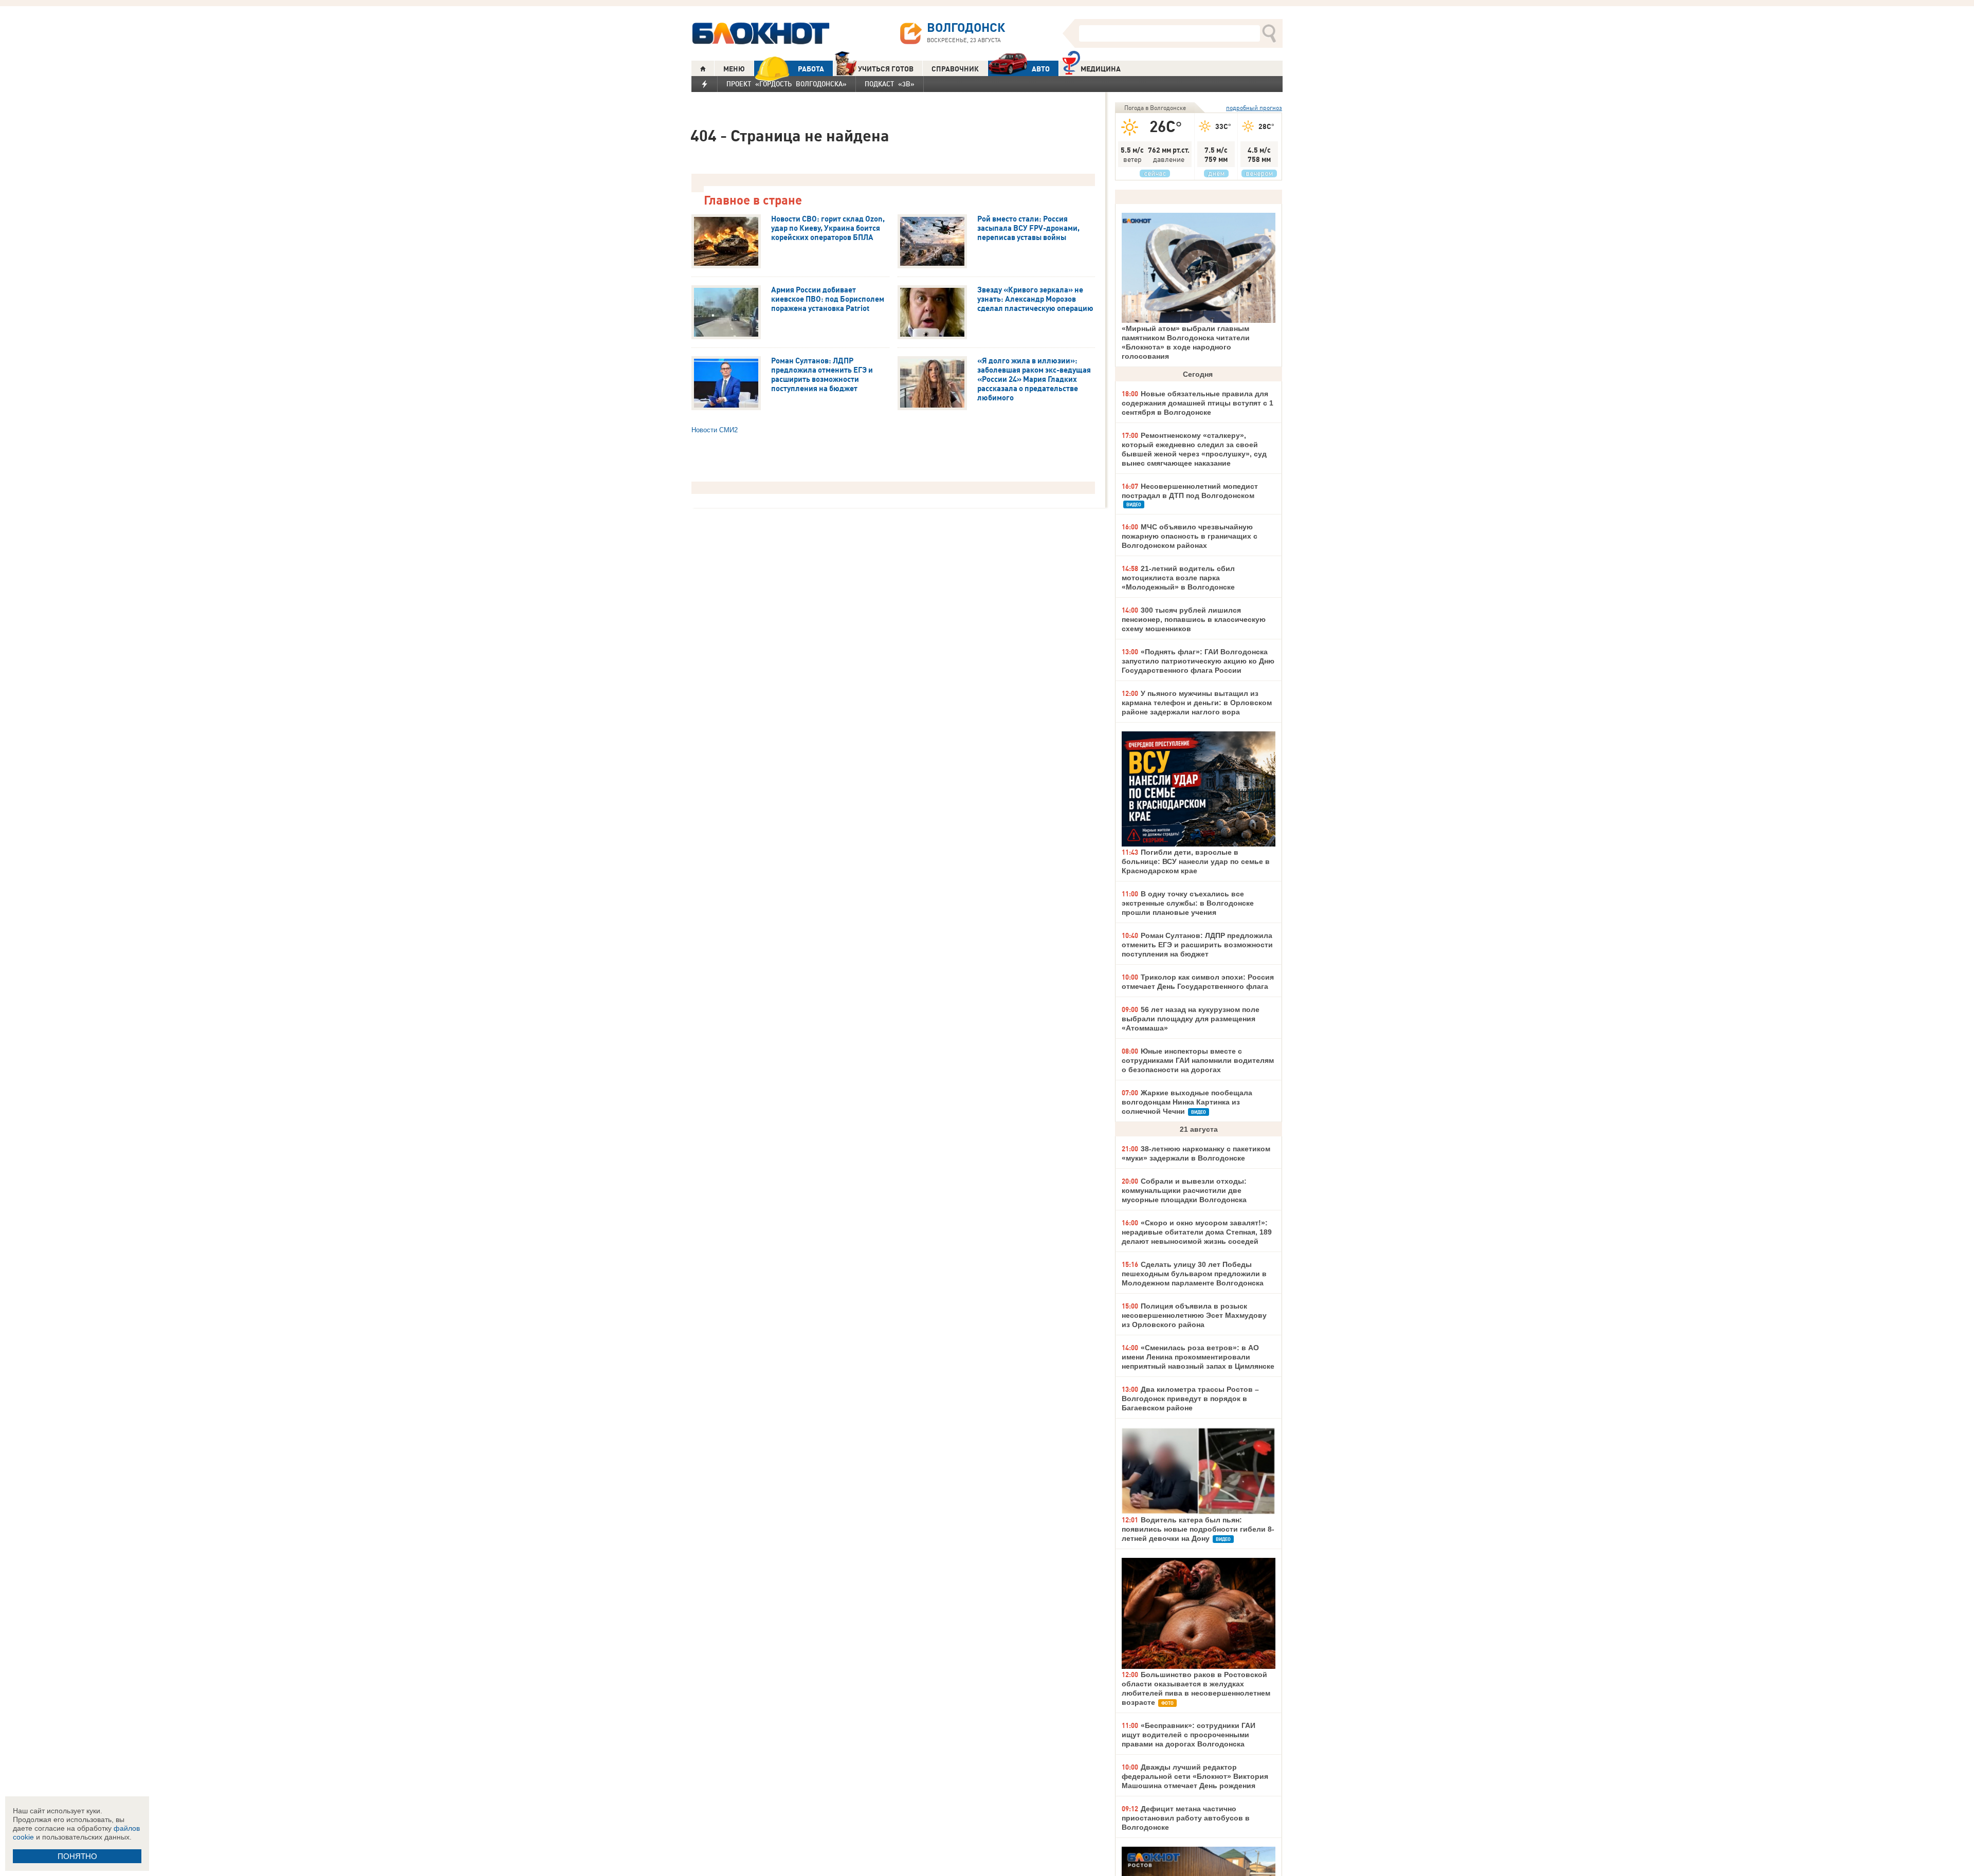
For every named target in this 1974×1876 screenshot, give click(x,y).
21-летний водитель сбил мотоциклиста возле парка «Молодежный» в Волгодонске (1178, 578)
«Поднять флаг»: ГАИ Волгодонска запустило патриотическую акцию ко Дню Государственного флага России (1198, 661)
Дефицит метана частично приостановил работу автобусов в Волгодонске (1186, 1818)
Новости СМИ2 (715, 430)
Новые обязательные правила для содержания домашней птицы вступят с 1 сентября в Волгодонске (1198, 403)
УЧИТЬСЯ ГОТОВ (886, 69)
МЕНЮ (734, 69)
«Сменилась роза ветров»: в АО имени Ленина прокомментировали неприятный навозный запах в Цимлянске (1198, 1357)
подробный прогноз (1254, 108)
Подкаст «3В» (890, 84)
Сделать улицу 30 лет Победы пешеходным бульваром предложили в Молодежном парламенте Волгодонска (1194, 1274)
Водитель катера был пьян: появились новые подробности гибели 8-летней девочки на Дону (1198, 1529)
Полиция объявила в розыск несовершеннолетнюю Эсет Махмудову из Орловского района (1194, 1315)
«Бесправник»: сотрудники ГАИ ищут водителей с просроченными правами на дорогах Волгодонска (1189, 1735)
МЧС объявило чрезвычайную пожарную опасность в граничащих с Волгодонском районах (1190, 536)
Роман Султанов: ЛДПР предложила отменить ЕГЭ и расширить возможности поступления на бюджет (1197, 945)
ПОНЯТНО (77, 1856)
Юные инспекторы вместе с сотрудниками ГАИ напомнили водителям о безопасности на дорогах (1198, 1060)
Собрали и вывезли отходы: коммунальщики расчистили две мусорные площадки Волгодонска (1184, 1190)
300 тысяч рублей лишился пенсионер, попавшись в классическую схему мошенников (1194, 619)
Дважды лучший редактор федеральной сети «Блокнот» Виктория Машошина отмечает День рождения (1195, 1776)
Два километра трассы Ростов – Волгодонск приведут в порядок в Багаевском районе (1190, 1399)
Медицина (1101, 69)
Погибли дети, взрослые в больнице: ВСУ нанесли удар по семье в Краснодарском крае (1196, 861)
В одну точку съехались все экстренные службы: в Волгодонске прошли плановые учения (1188, 903)
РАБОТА (811, 69)
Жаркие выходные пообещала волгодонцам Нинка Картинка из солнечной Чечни (1187, 1102)
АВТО (1041, 69)
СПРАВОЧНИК (955, 69)
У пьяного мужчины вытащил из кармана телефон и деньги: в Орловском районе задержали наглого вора (1197, 703)
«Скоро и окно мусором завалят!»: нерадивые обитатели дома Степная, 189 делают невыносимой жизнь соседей (1197, 1232)
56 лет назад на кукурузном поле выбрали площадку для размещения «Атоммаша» (1191, 1019)
